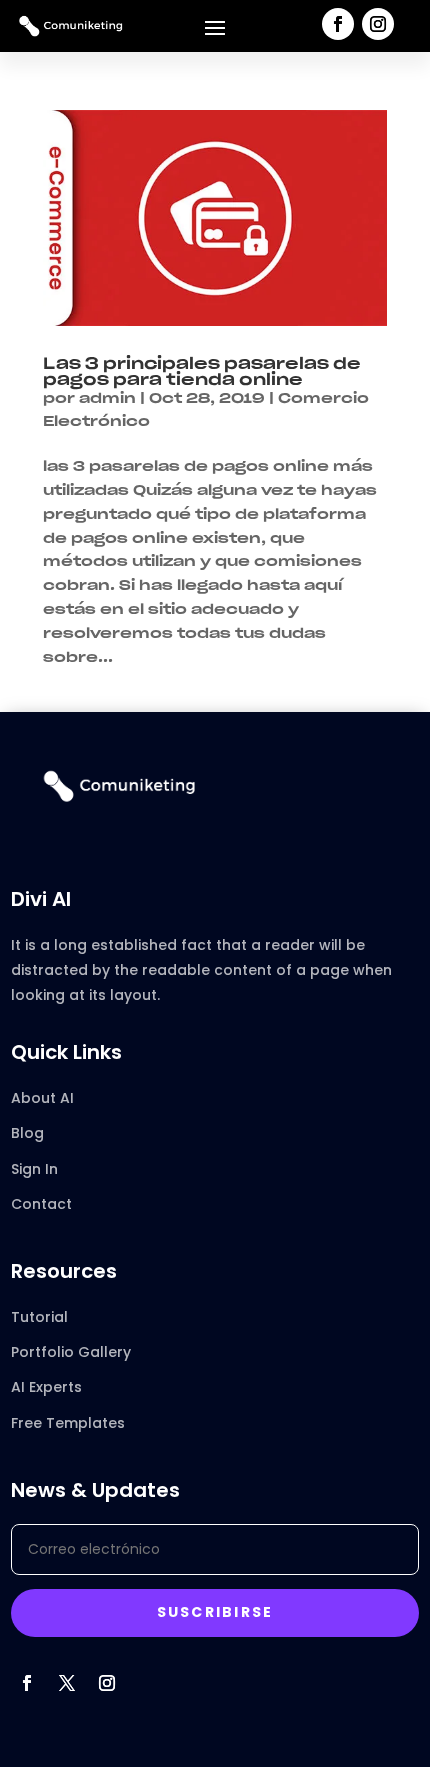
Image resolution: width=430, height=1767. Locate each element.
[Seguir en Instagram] (378, 24)
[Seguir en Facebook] (338, 24)
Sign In (34, 1169)
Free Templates (68, 1423)
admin (107, 399)
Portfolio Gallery (71, 1352)
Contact (41, 1204)
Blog (27, 1133)
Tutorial (39, 1317)
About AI (42, 1098)
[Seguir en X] (67, 1683)
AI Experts (46, 1387)
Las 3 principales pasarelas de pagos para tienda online (202, 372)
